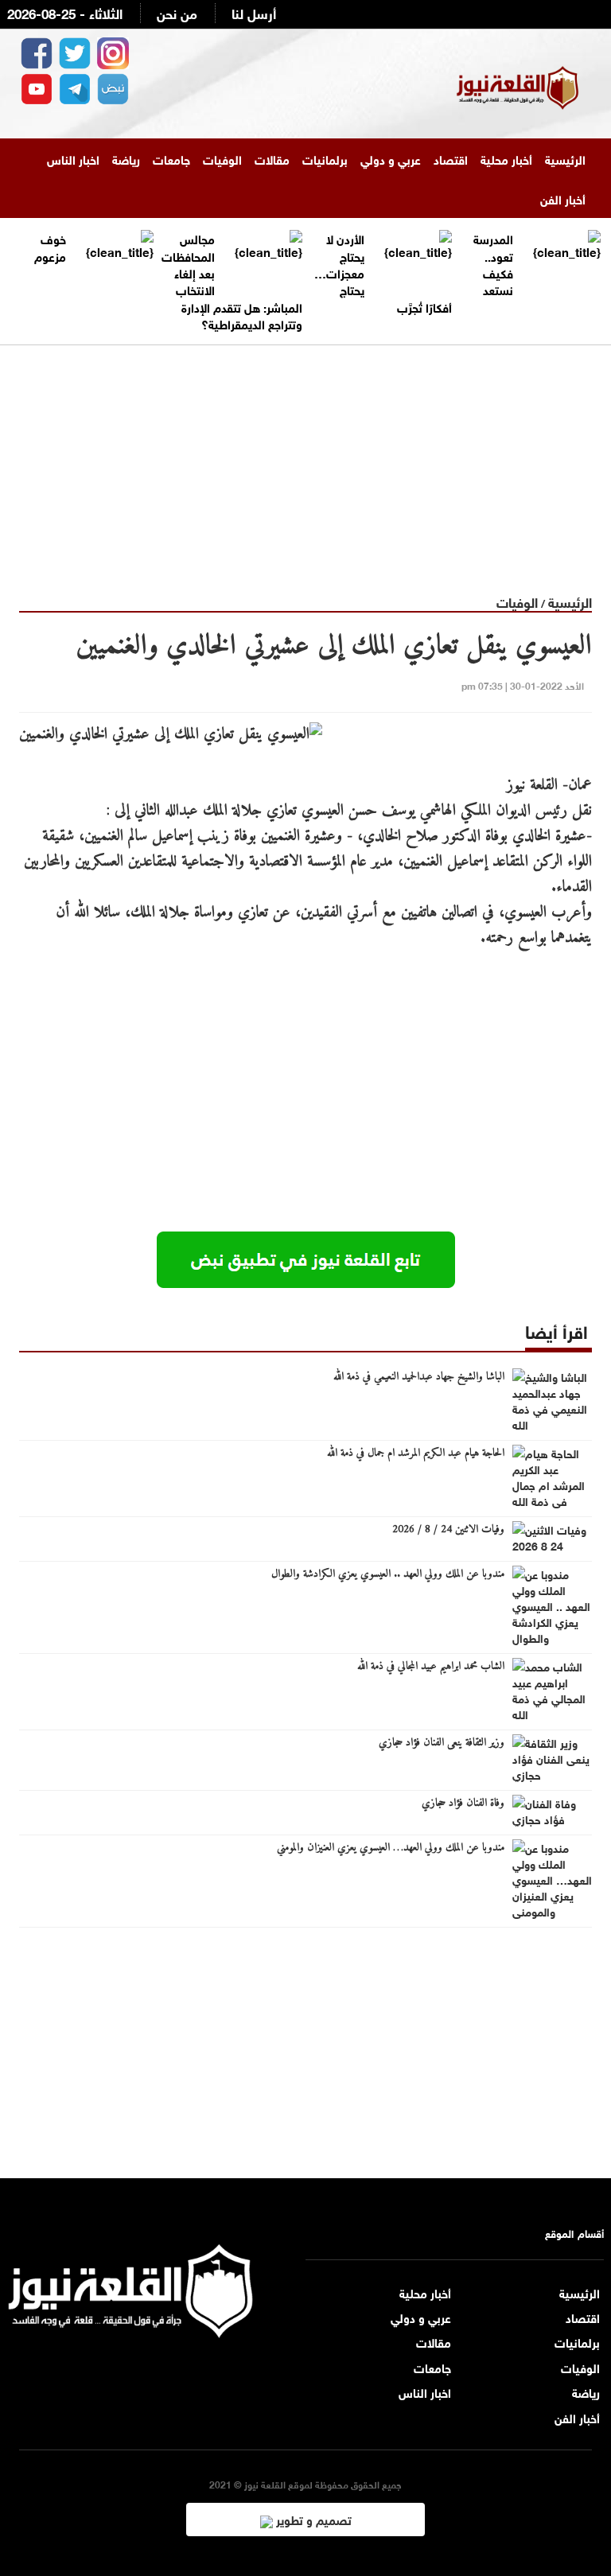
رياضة (126, 158)
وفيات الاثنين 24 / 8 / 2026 (448, 1530)
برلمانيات (325, 158)
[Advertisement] (305, 457)
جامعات (171, 158)
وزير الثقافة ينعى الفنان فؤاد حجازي (442, 1743)
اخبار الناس (73, 158)
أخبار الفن (563, 198)
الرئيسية (565, 158)
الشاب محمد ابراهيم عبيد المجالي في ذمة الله (431, 1667)
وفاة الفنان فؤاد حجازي (463, 1804)
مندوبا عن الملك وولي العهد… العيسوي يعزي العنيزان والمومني (391, 1848)
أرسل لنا (254, 12)
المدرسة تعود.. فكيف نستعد (493, 263)
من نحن (177, 12)
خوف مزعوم (50, 246)
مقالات (272, 158)
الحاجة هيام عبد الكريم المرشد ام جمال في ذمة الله (416, 1453)
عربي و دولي (391, 158)
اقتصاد (451, 158)
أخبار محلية (506, 158)
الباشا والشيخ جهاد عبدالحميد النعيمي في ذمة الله (419, 1377)
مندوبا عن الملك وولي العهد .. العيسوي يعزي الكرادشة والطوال (388, 1574)
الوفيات (222, 158)
